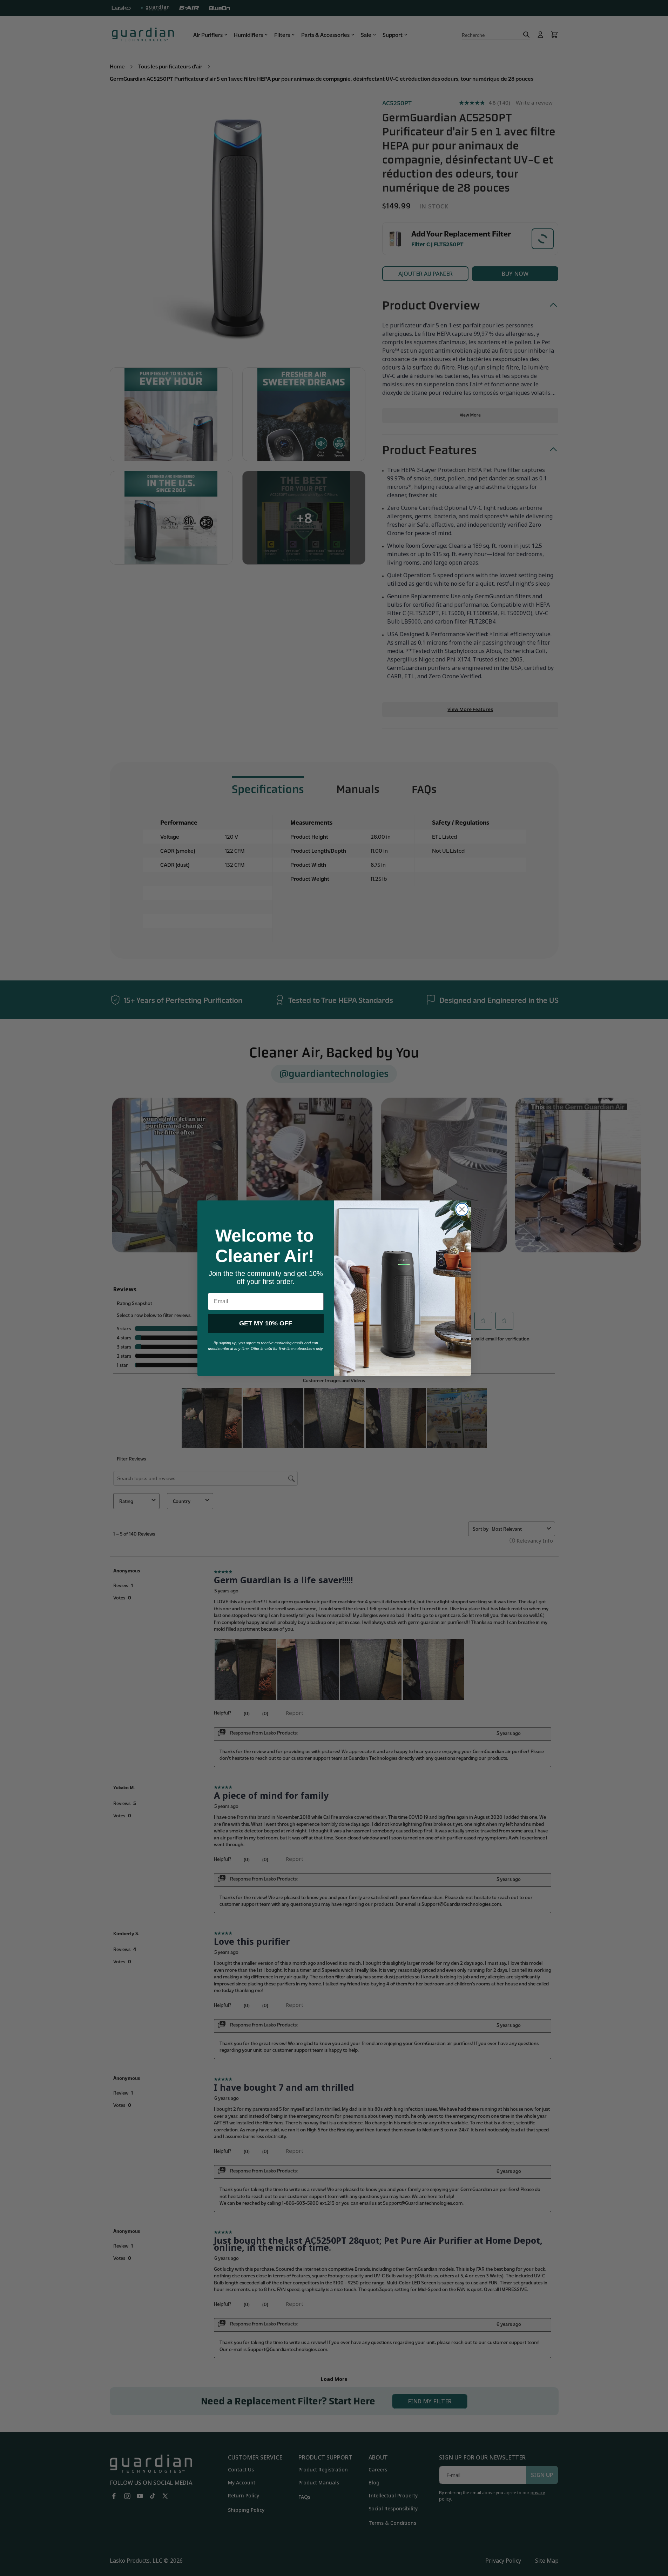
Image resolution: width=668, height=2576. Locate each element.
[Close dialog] (462, 1209)
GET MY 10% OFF (266, 1323)
